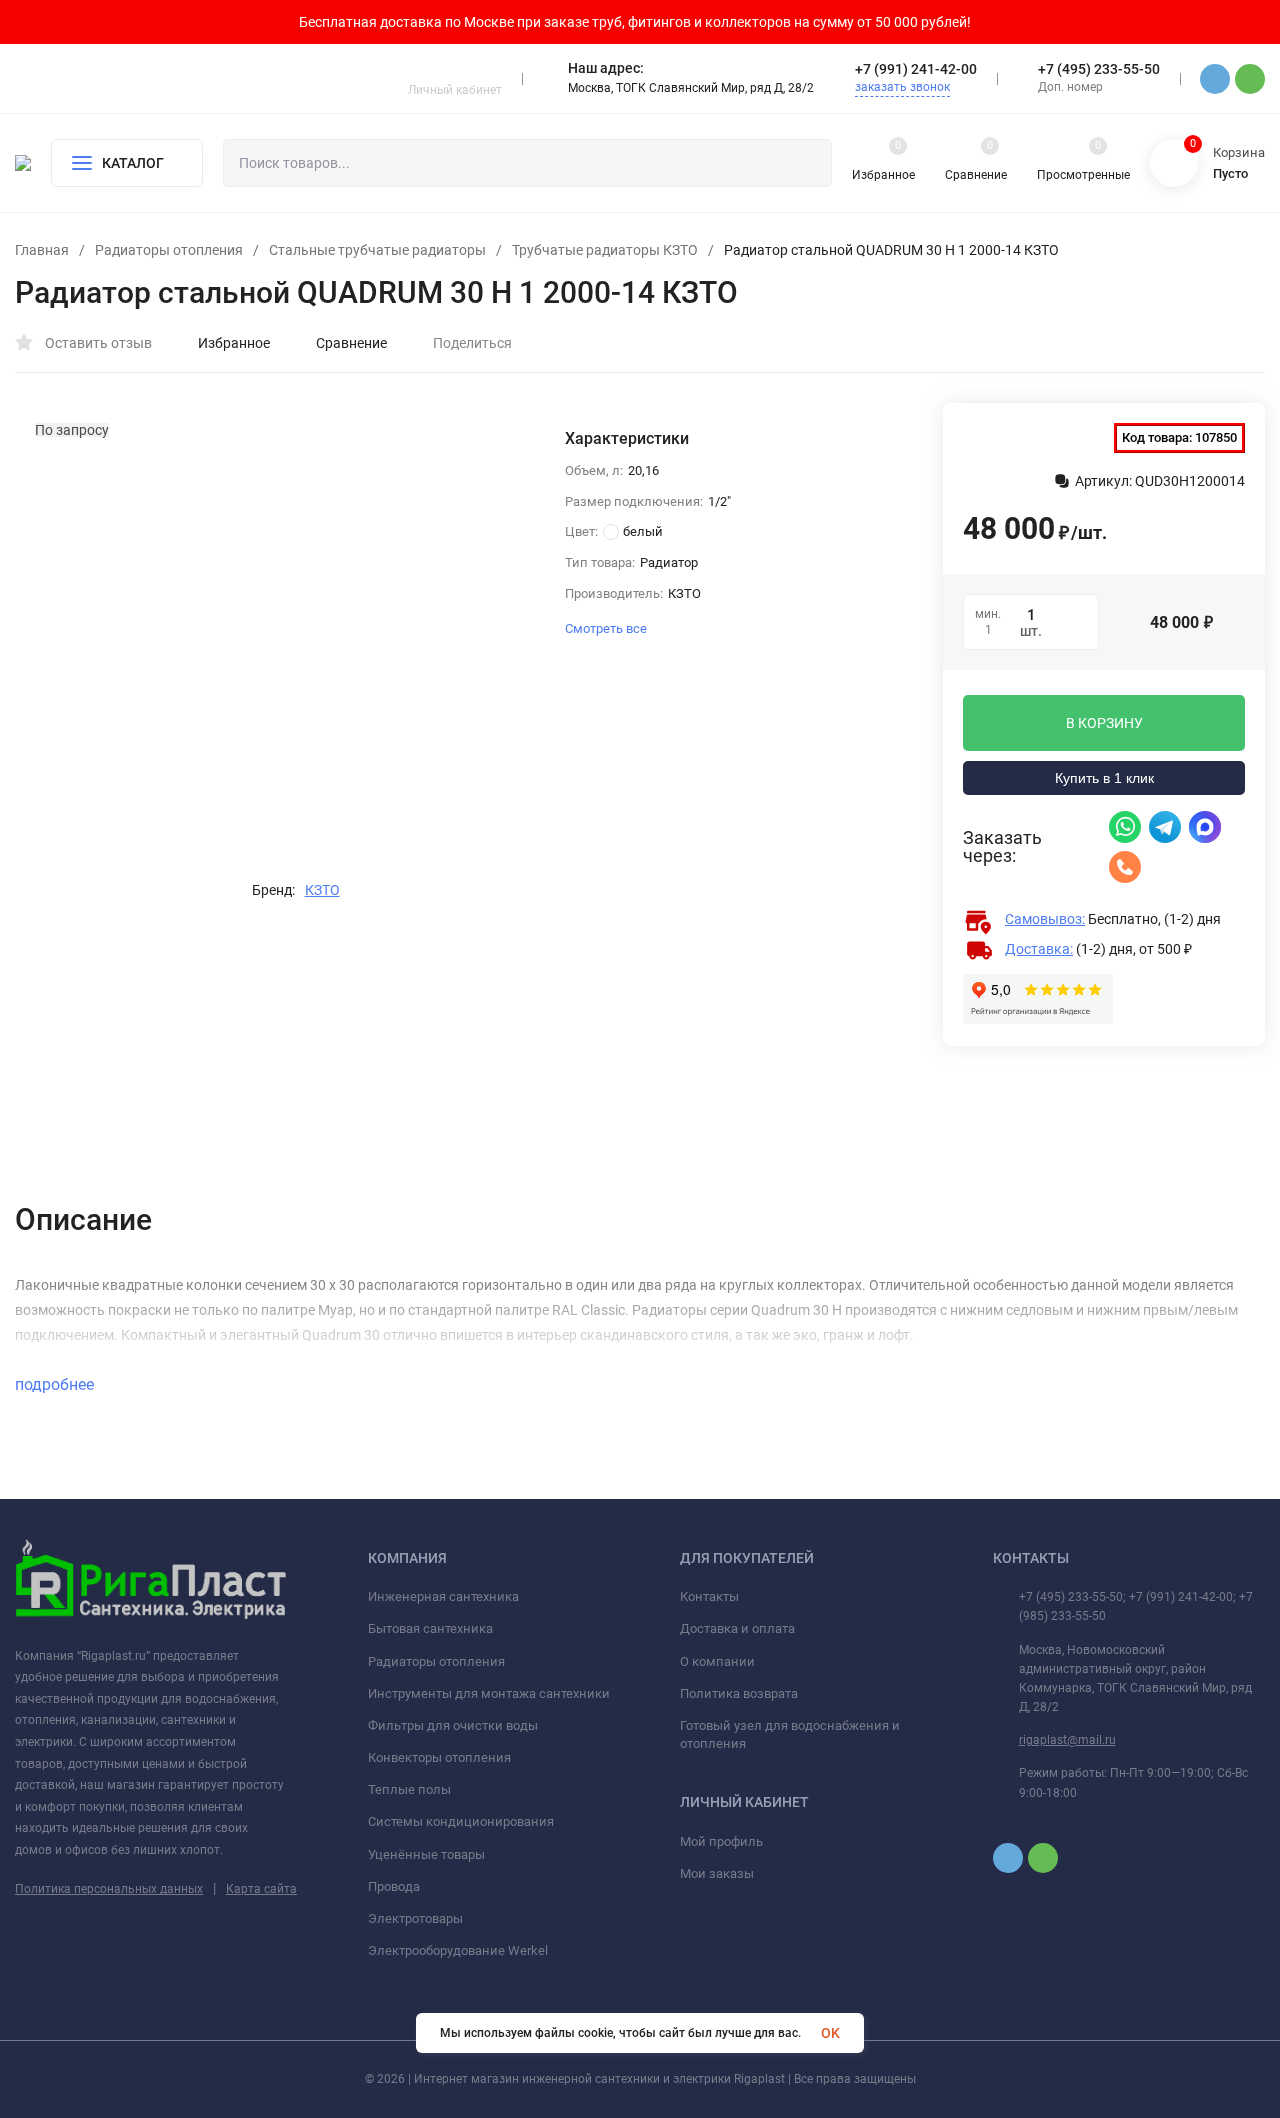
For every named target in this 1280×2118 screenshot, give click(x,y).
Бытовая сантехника (430, 1628)
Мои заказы (717, 1873)
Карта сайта (261, 1889)
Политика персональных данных (109, 1889)
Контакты (709, 1596)
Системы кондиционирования (461, 1821)
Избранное (234, 343)
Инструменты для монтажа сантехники (489, 1693)
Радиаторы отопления (169, 250)
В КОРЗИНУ (1104, 723)
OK (830, 2033)
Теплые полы (409, 1789)
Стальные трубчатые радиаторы (377, 250)
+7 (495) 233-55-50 (1099, 69)
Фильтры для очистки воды (453, 1725)
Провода (394, 1886)
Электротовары (415, 1918)
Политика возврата (739, 1693)
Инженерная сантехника (443, 1596)
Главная (42, 250)
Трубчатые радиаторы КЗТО (605, 250)
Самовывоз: (1045, 919)
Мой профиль (721, 1841)
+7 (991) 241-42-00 (916, 69)
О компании (717, 1661)
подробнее (56, 1384)
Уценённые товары (426, 1854)
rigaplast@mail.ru (1067, 1740)
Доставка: (1039, 949)
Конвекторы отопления (439, 1757)
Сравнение (351, 343)
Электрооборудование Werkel (458, 1950)
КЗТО (322, 890)
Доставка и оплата (737, 1628)
